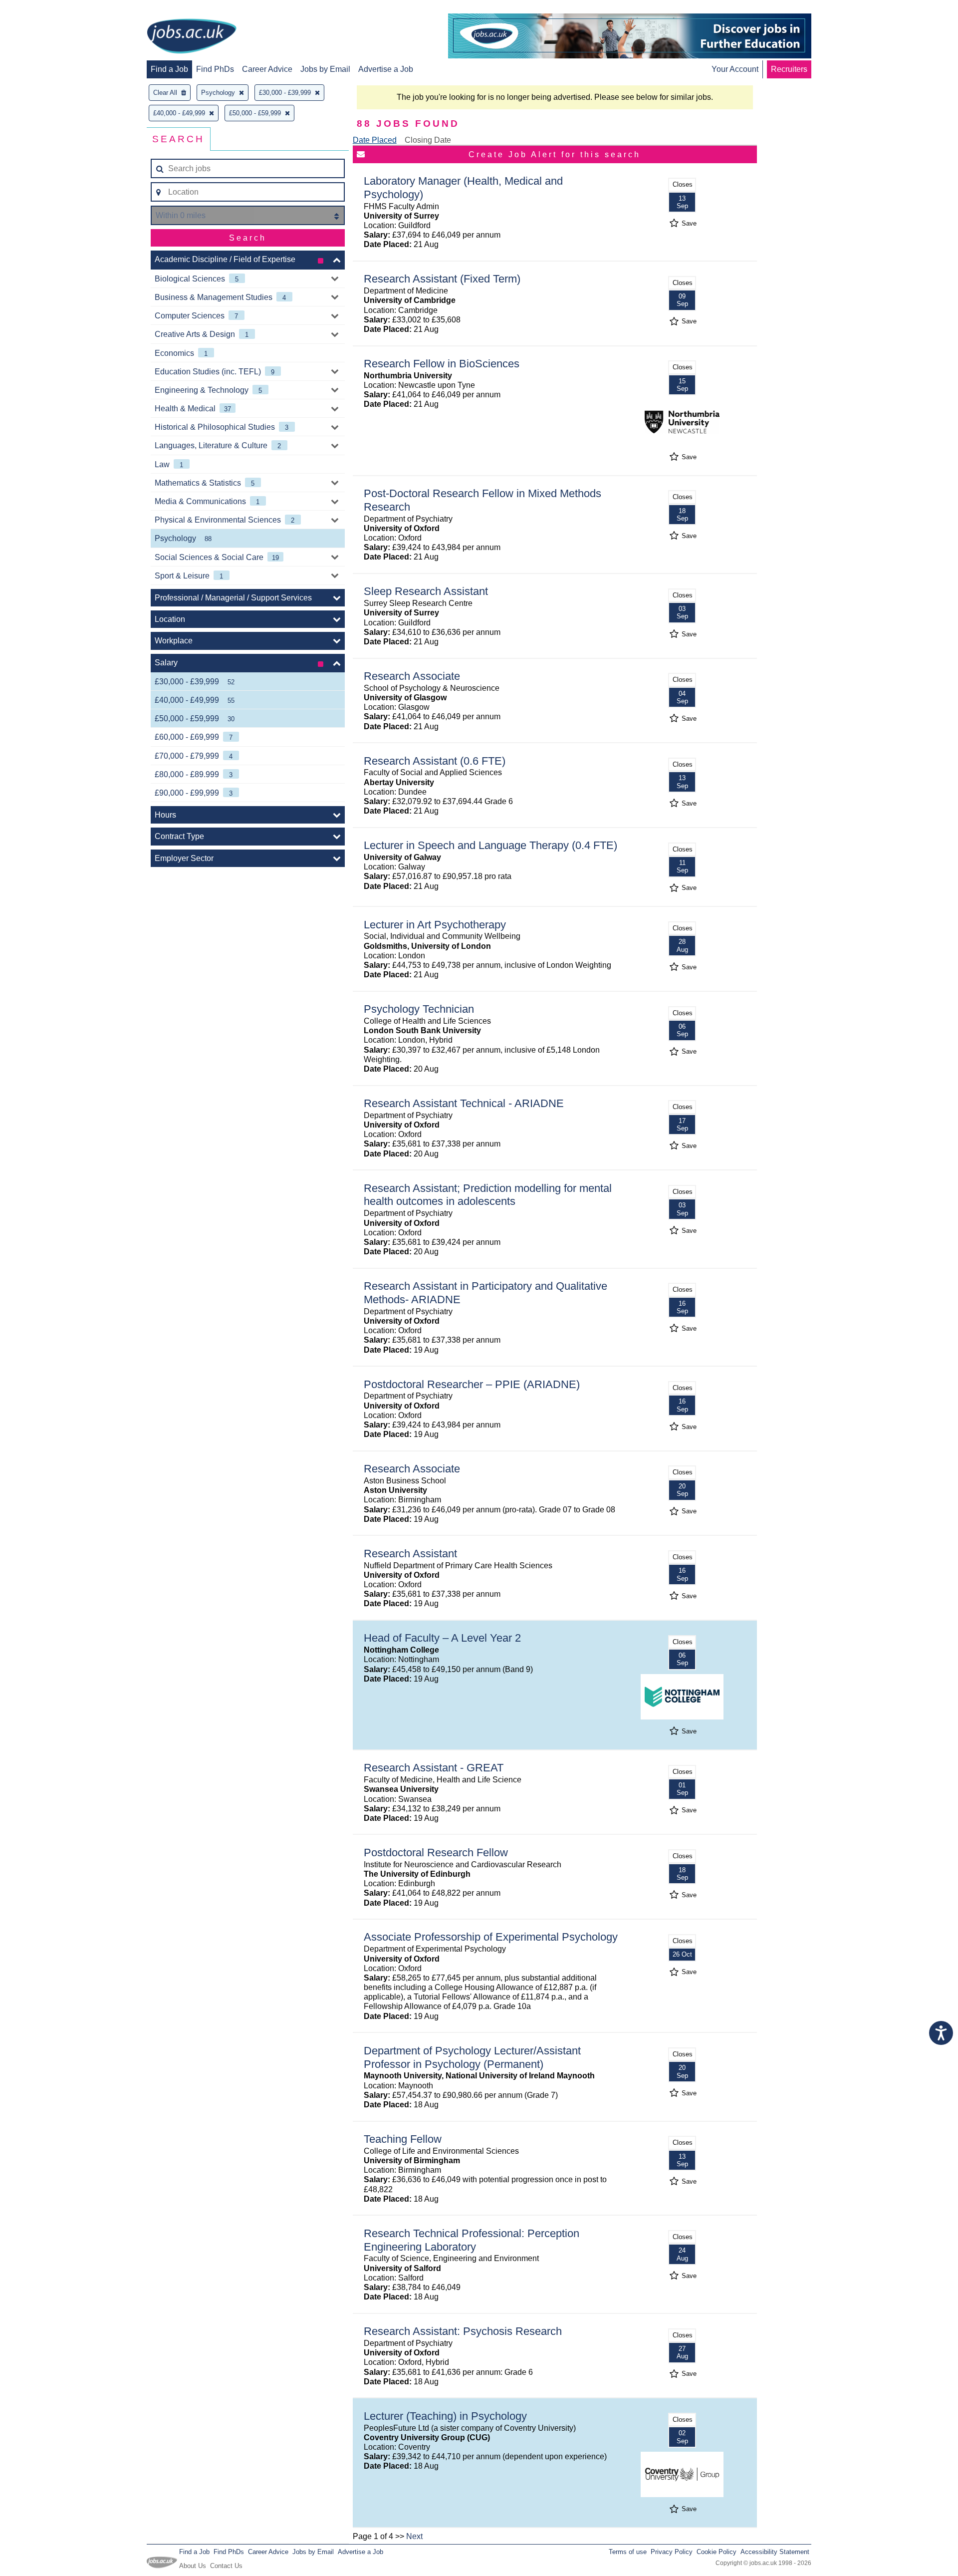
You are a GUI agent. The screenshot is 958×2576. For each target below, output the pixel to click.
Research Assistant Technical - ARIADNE (464, 1103)
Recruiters (789, 69)
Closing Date (428, 140)
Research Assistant (410, 1554)
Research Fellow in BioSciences (442, 364)
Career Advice (267, 69)
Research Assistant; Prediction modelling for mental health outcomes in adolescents (488, 1195)
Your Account (735, 69)
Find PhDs (215, 69)
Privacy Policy (672, 2552)
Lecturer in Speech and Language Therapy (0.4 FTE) (490, 845)
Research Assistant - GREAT (434, 1768)
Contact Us (226, 2566)
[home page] (192, 37)
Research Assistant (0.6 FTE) (435, 761)
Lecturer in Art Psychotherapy (435, 925)
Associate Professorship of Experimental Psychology (491, 1937)
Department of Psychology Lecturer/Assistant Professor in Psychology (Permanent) (472, 2057)
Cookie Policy (717, 2552)
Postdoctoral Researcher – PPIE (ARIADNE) (472, 1384)
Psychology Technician (419, 1009)
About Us (193, 2566)
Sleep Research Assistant (426, 591)
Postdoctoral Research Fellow (436, 1853)
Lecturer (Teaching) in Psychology (445, 2416)
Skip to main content (40, 9)
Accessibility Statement (775, 2552)
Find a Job (169, 69)
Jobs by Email (325, 69)
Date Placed (375, 140)
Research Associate (412, 676)
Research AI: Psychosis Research (463, 2331)
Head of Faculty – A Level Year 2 (442, 1638)
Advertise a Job (386, 69)
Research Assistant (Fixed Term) (442, 279)
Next (414, 2536)
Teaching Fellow (403, 2139)
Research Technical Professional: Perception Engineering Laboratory (472, 2240)
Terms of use (628, 2552)
